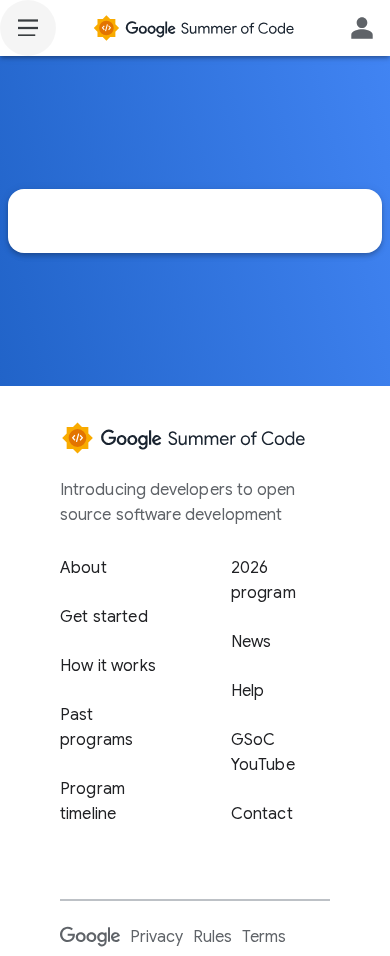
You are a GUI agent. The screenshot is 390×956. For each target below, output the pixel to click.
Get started (104, 617)
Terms (264, 937)
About (83, 568)
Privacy (156, 937)
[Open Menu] (28, 28)
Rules (212, 937)
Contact (262, 814)
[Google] (90, 936)
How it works (108, 666)
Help (248, 691)
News (251, 642)
